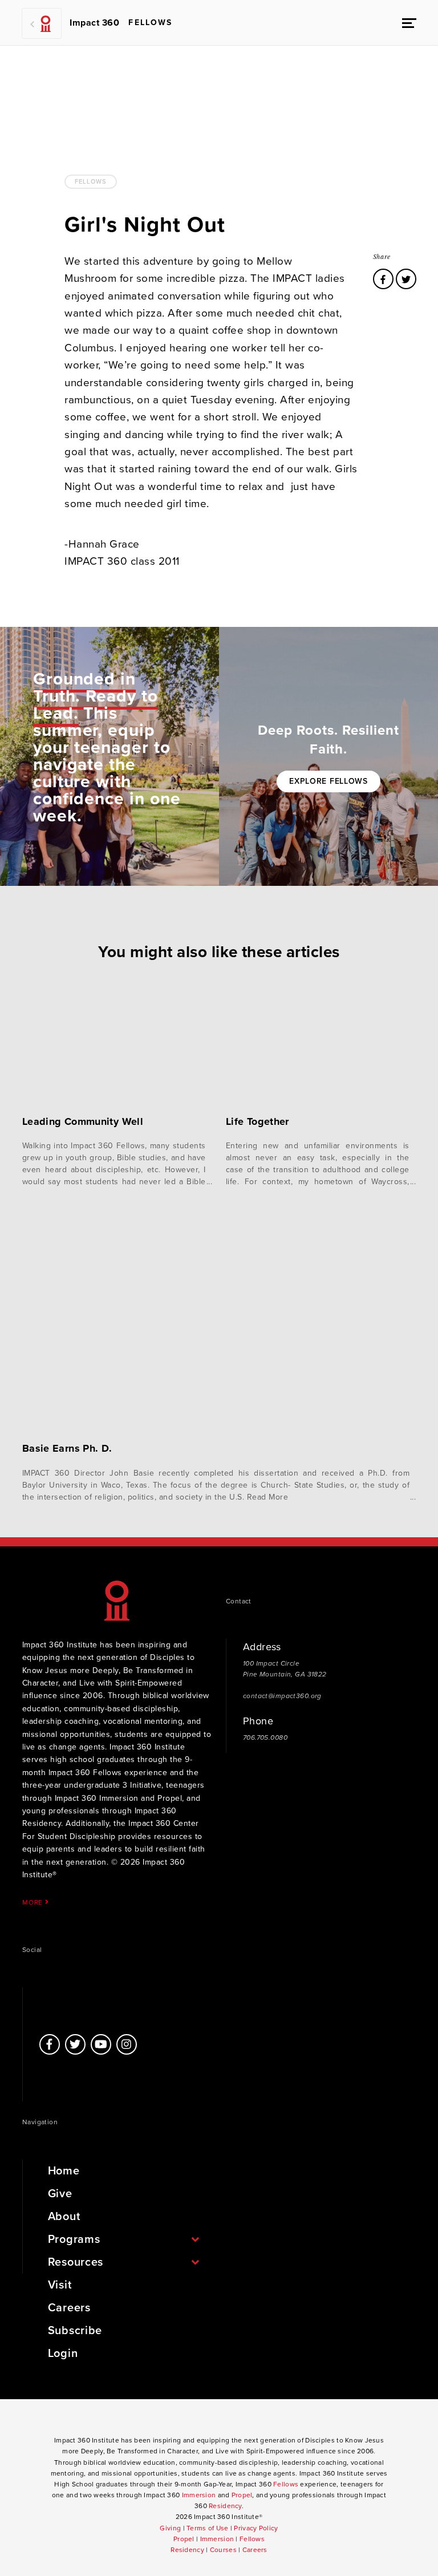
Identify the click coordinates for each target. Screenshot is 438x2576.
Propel (242, 2495)
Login (63, 2354)
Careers (69, 2308)
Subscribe (75, 2331)
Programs (74, 2239)
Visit (60, 2285)
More (34, 1902)
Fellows (90, 182)
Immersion (199, 2495)
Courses (223, 2550)
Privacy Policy (256, 2528)
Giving (170, 2528)
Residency (225, 2506)
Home (64, 2171)
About (64, 2217)
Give (60, 2194)
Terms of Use (207, 2528)
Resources (76, 2262)
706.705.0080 (265, 1737)
